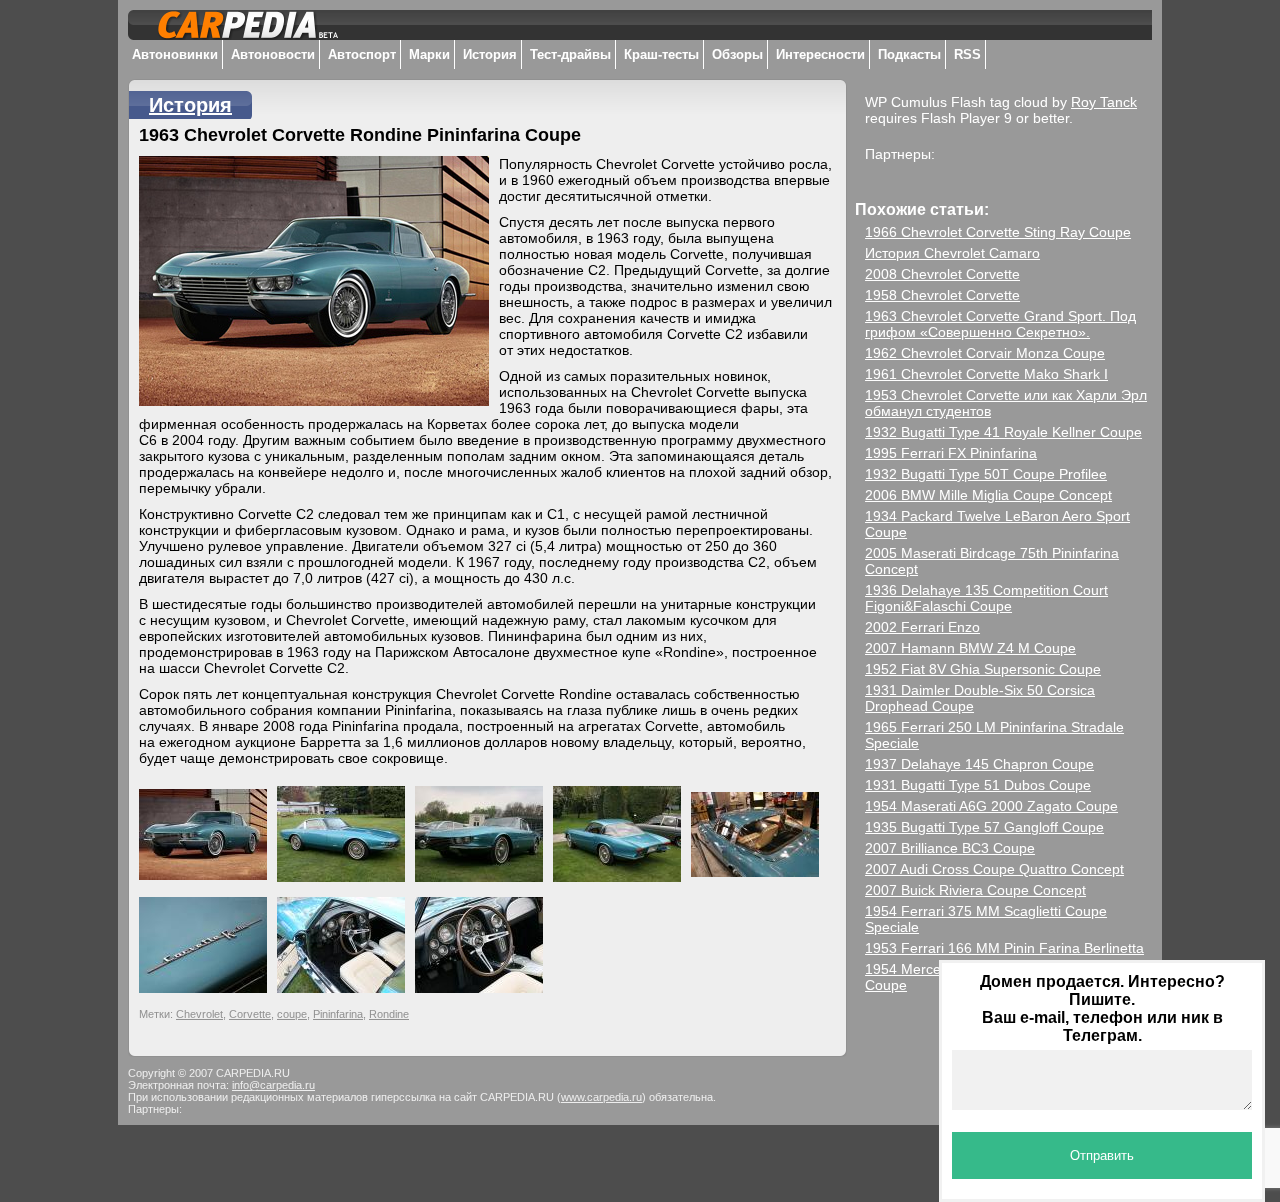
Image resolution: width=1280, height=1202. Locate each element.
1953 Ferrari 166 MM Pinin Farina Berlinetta (1004, 948)
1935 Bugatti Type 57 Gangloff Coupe (984, 827)
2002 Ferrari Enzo (922, 627)
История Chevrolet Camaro (952, 253)
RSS (967, 54)
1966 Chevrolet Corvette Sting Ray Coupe (998, 232)
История (490, 54)
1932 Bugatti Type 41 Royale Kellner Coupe (1003, 432)
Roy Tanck (1104, 102)
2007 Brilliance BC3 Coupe (950, 848)
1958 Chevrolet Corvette (942, 295)
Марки (429, 54)
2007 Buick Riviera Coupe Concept (975, 890)
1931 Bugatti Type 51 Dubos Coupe (978, 785)
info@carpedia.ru (273, 1085)
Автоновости (273, 54)
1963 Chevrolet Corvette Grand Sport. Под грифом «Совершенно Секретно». (1000, 324)
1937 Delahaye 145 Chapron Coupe (979, 764)
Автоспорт (362, 54)
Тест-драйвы (570, 54)
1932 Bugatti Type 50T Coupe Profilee (986, 474)
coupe (292, 1014)
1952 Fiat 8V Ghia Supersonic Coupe (983, 669)
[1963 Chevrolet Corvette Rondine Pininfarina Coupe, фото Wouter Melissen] (346, 830)
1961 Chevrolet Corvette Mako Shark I (986, 374)
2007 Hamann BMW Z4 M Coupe (970, 648)
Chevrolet (199, 1014)
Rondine (389, 1014)
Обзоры (737, 54)
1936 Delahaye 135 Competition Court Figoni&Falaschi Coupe (986, 598)
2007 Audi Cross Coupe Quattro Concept (994, 869)
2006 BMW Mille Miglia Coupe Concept (988, 495)
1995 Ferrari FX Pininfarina (951, 453)
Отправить (1102, 1155)
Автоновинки (175, 54)
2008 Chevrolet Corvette (942, 274)
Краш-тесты (661, 54)
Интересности (820, 54)
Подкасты (909, 54)
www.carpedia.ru (601, 1097)
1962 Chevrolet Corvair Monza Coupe (985, 353)
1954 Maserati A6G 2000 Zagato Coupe (991, 806)
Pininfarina (338, 1014)
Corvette (250, 1014)
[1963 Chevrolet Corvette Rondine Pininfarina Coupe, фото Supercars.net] (208, 830)
